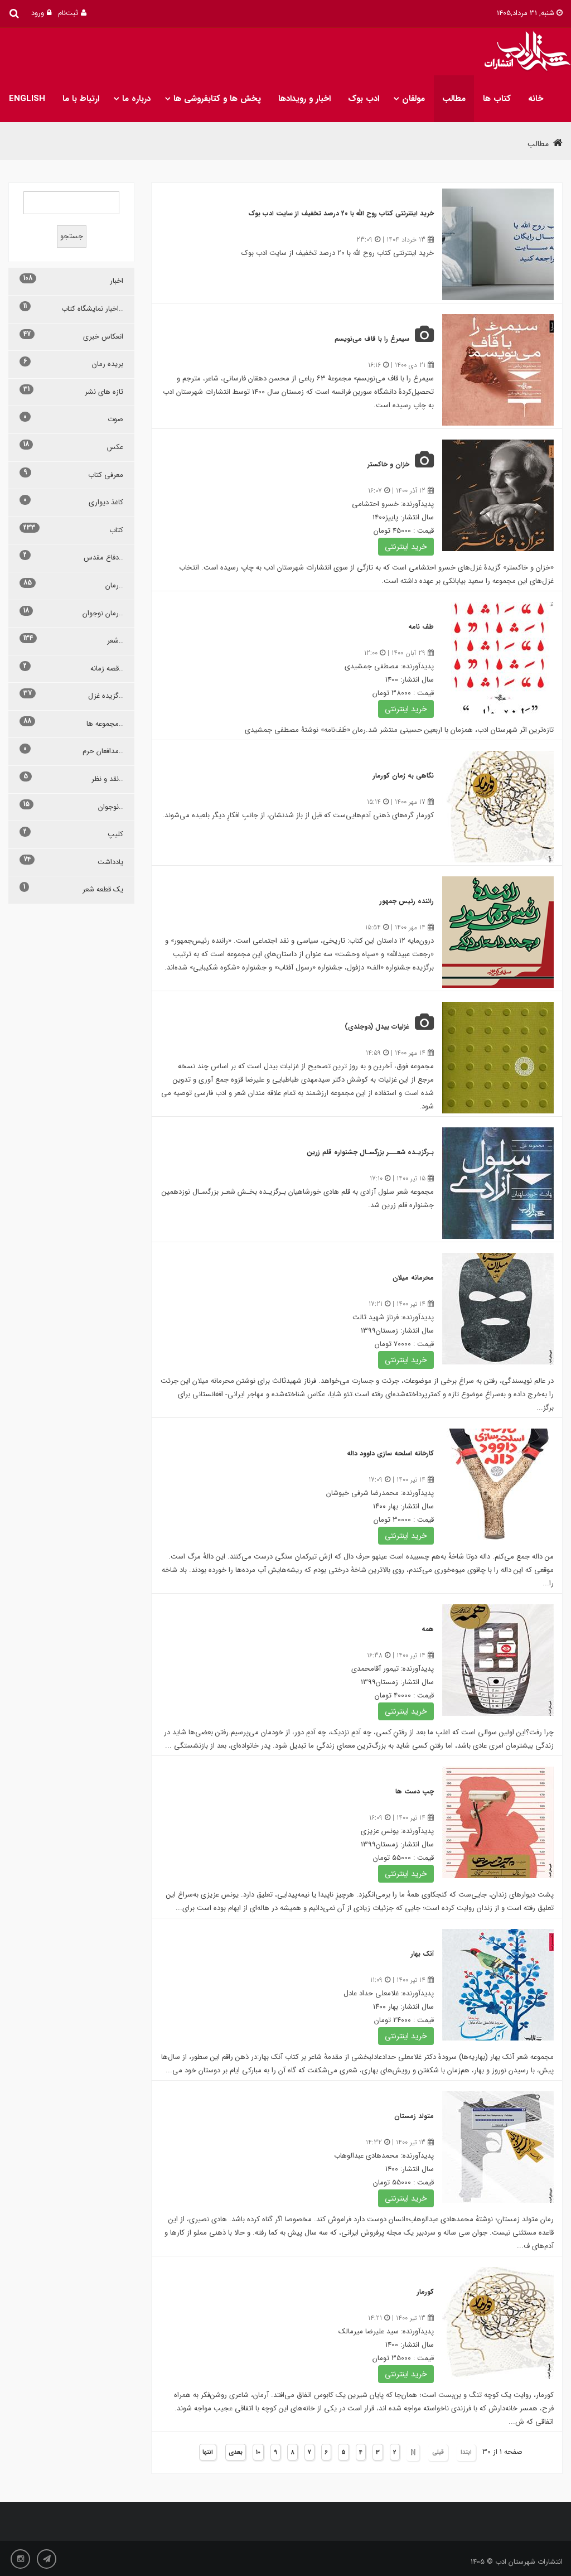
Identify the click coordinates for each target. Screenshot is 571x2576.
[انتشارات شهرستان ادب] (525, 52)
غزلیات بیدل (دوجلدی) (377, 1027)
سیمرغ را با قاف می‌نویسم (372, 339)
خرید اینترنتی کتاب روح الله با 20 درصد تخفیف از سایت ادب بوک (341, 213)
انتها (208, 2452)
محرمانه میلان (413, 1278)
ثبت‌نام (68, 13)
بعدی (236, 2452)
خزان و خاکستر (388, 464)
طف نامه (421, 627)
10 (258, 2452)
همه (428, 1629)
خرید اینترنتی (406, 547)
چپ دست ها (415, 1791)
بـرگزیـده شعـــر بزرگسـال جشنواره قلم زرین (370, 1152)
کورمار (425, 2292)
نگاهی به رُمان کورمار (403, 776)
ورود (38, 13)
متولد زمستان (414, 2116)
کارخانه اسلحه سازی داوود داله (390, 1453)
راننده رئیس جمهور (407, 901)
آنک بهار (422, 1954)
